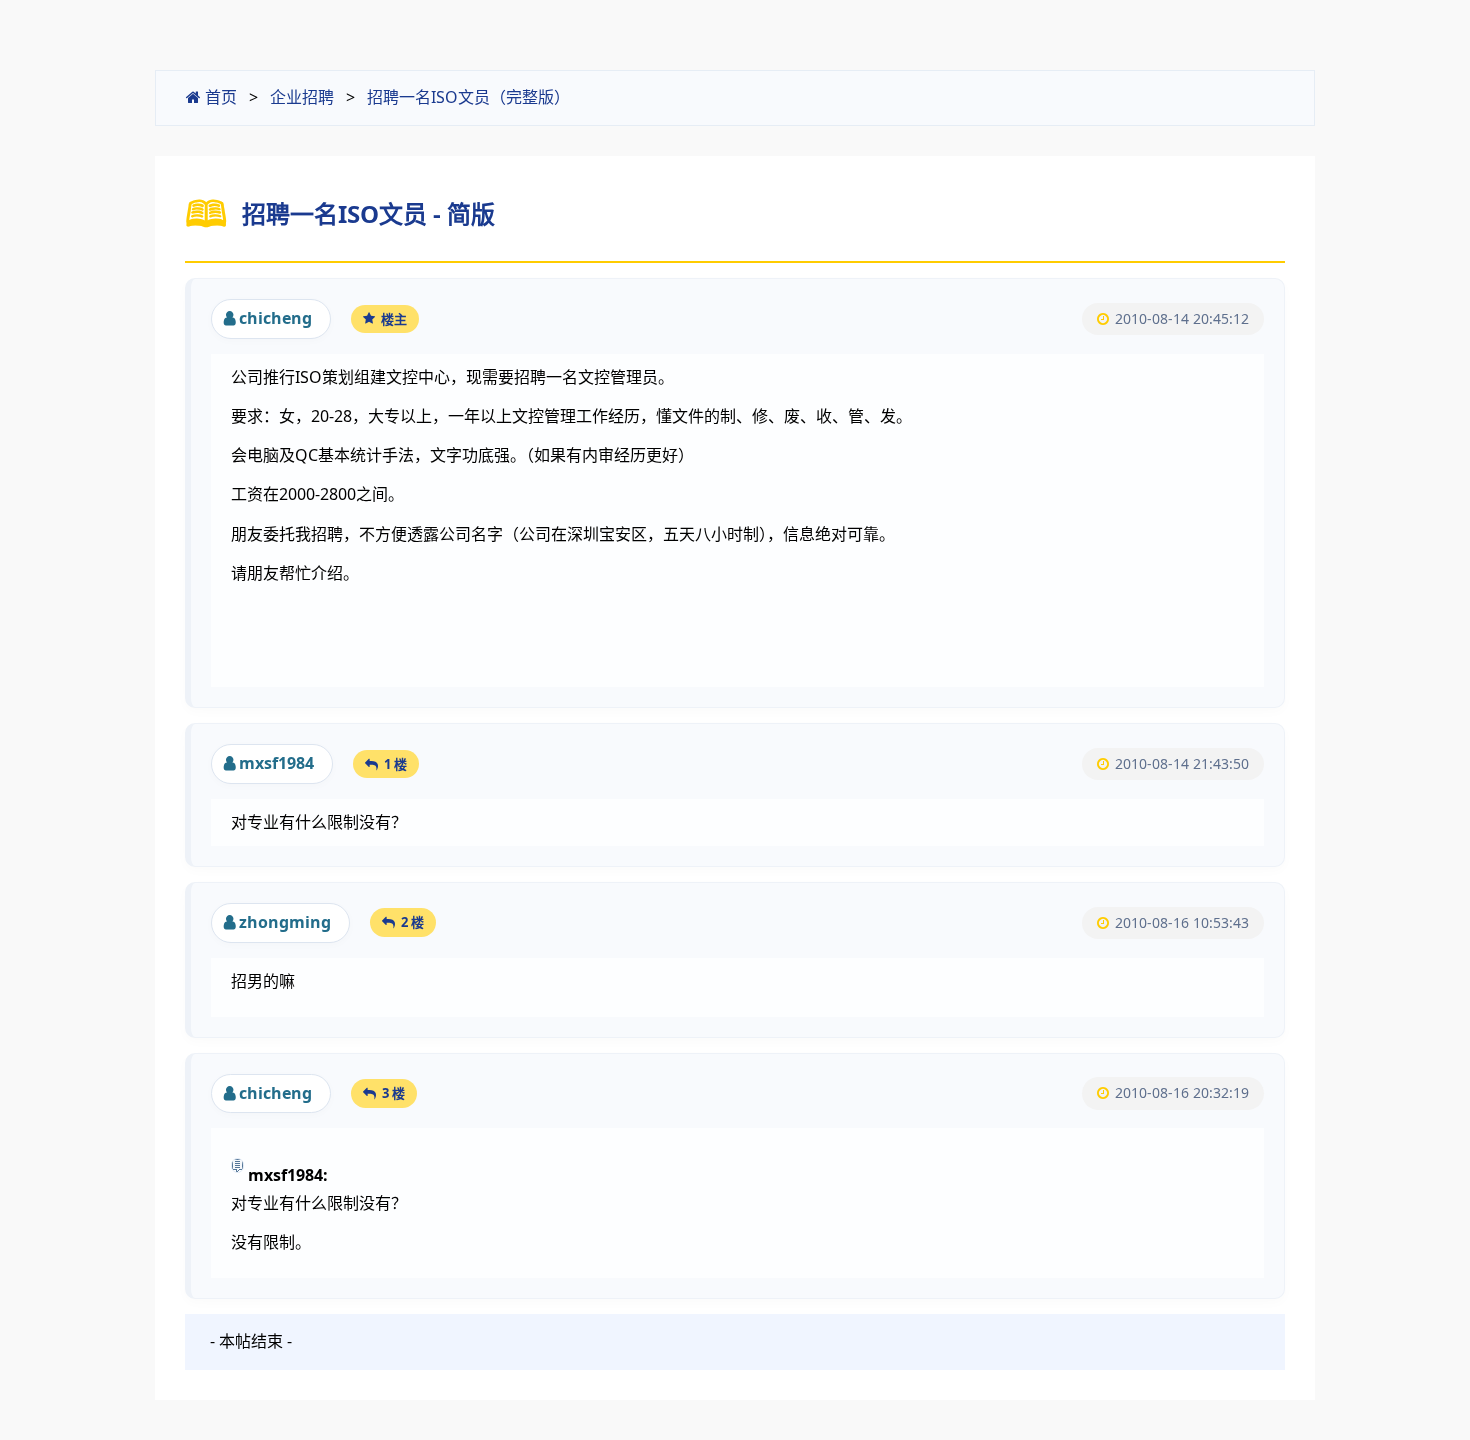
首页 (219, 97)
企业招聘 (302, 97)
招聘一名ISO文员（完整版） (468, 97)
